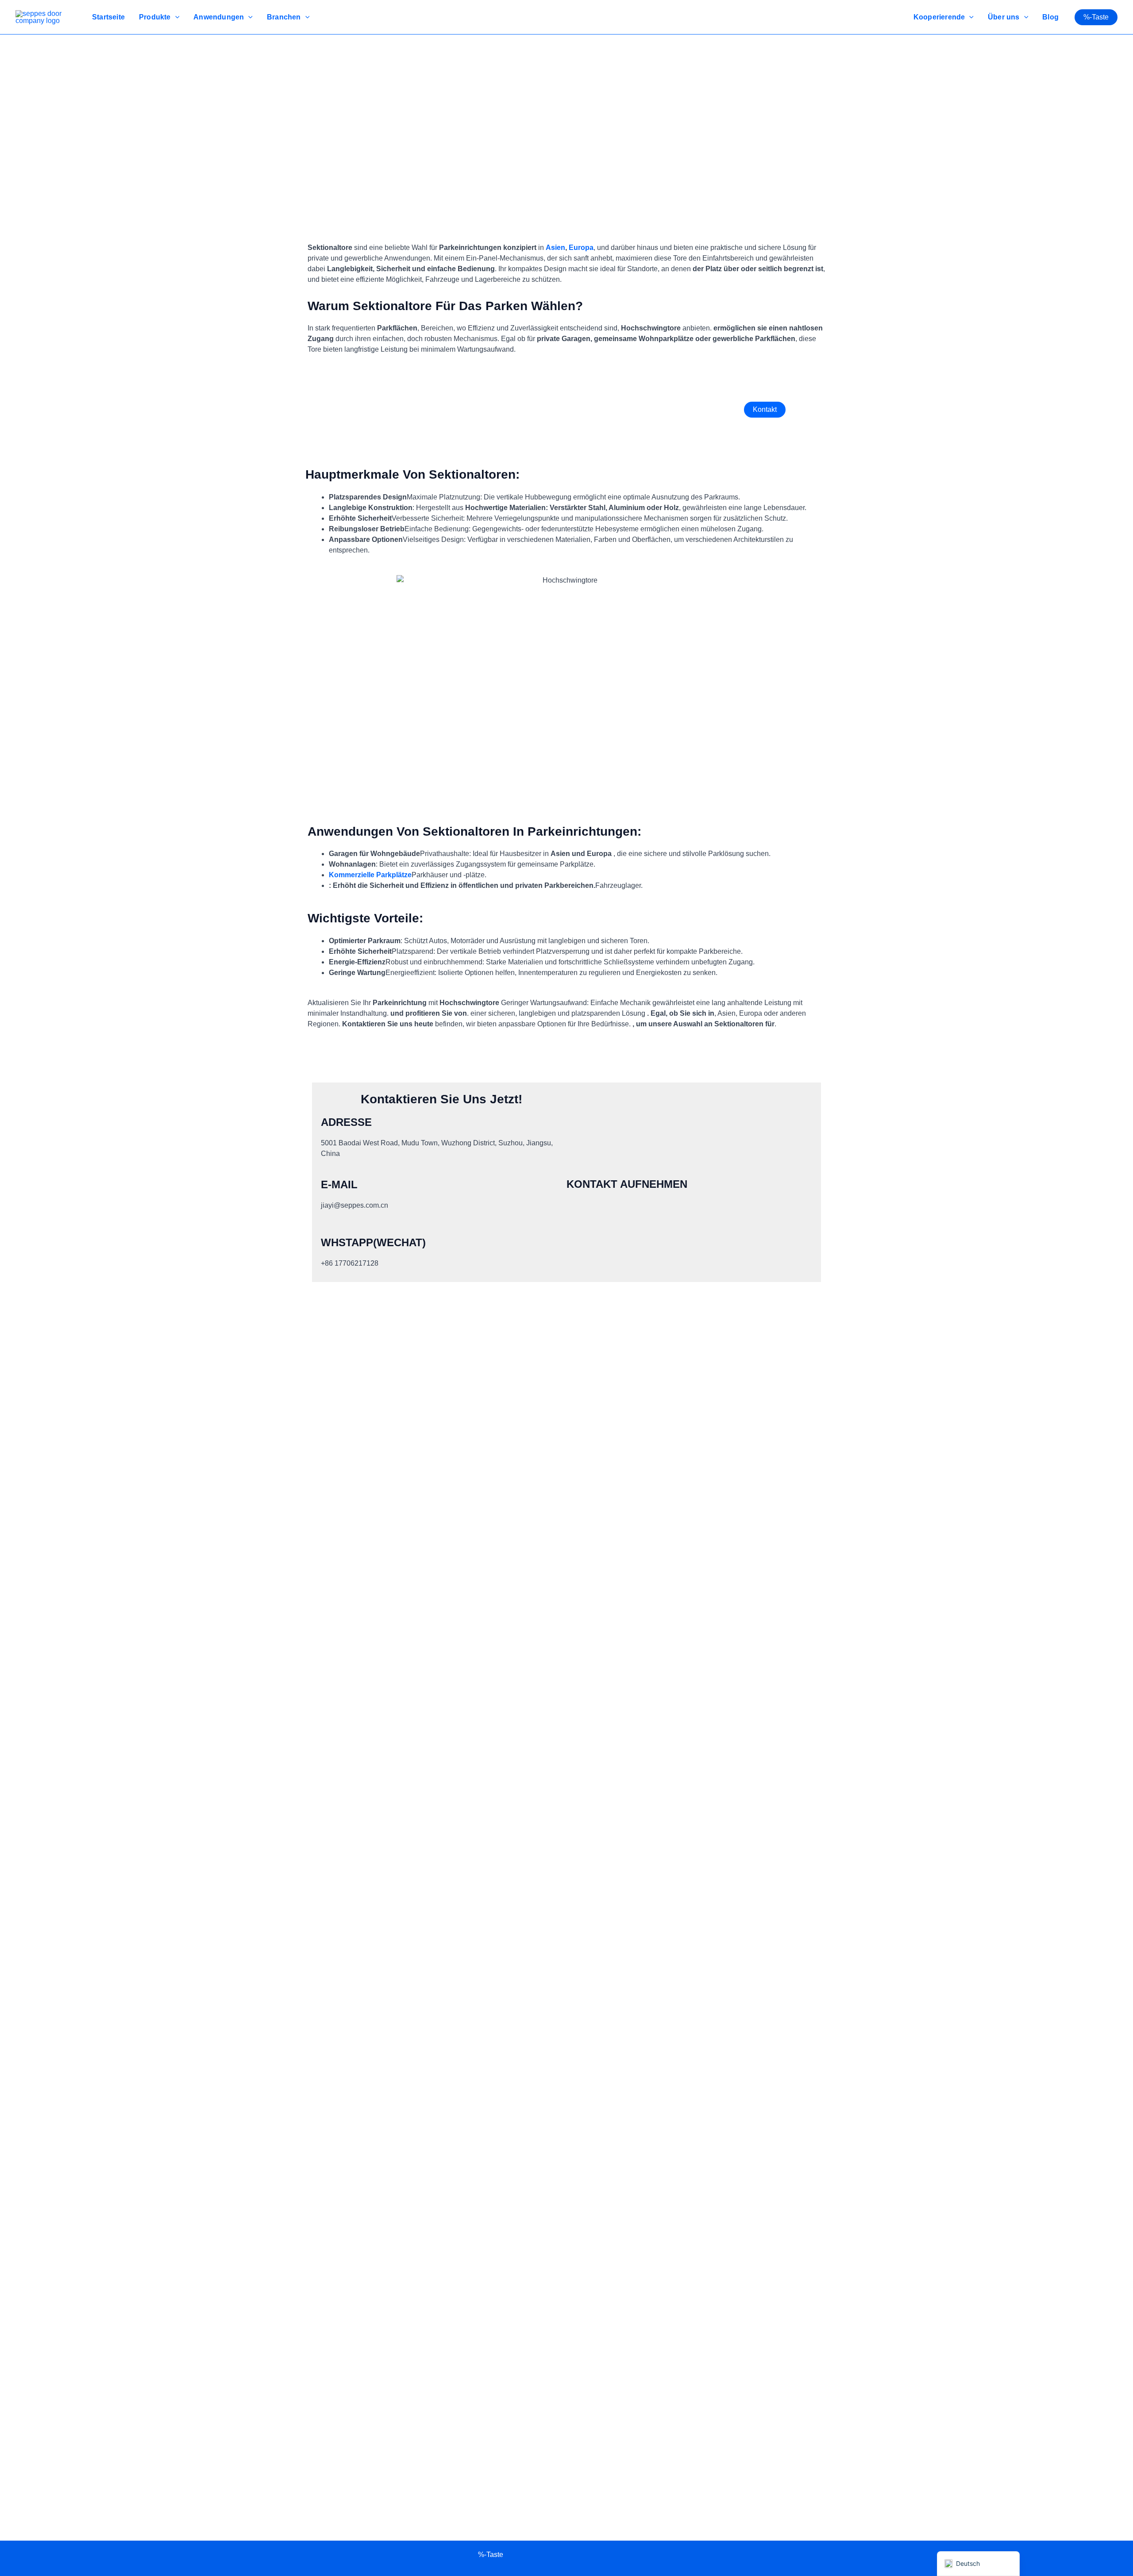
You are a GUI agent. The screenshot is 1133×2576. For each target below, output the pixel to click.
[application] (175, 17)
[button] (1096, 17)
